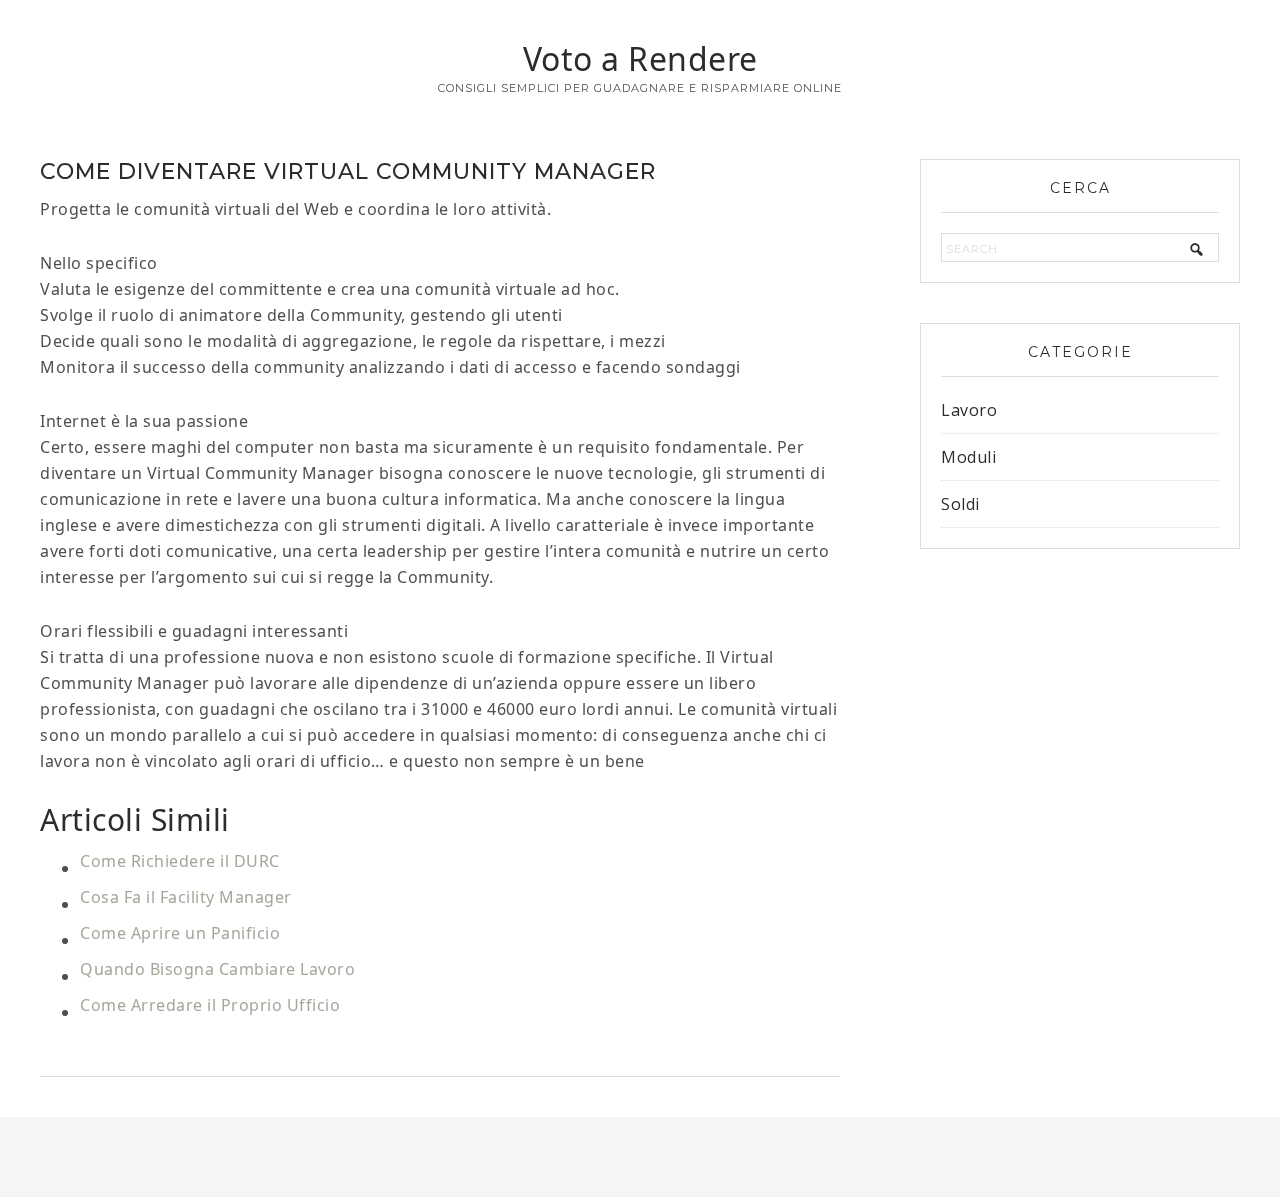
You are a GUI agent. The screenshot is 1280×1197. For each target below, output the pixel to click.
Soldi (960, 504)
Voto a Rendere (640, 58)
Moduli (968, 457)
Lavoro (969, 410)
